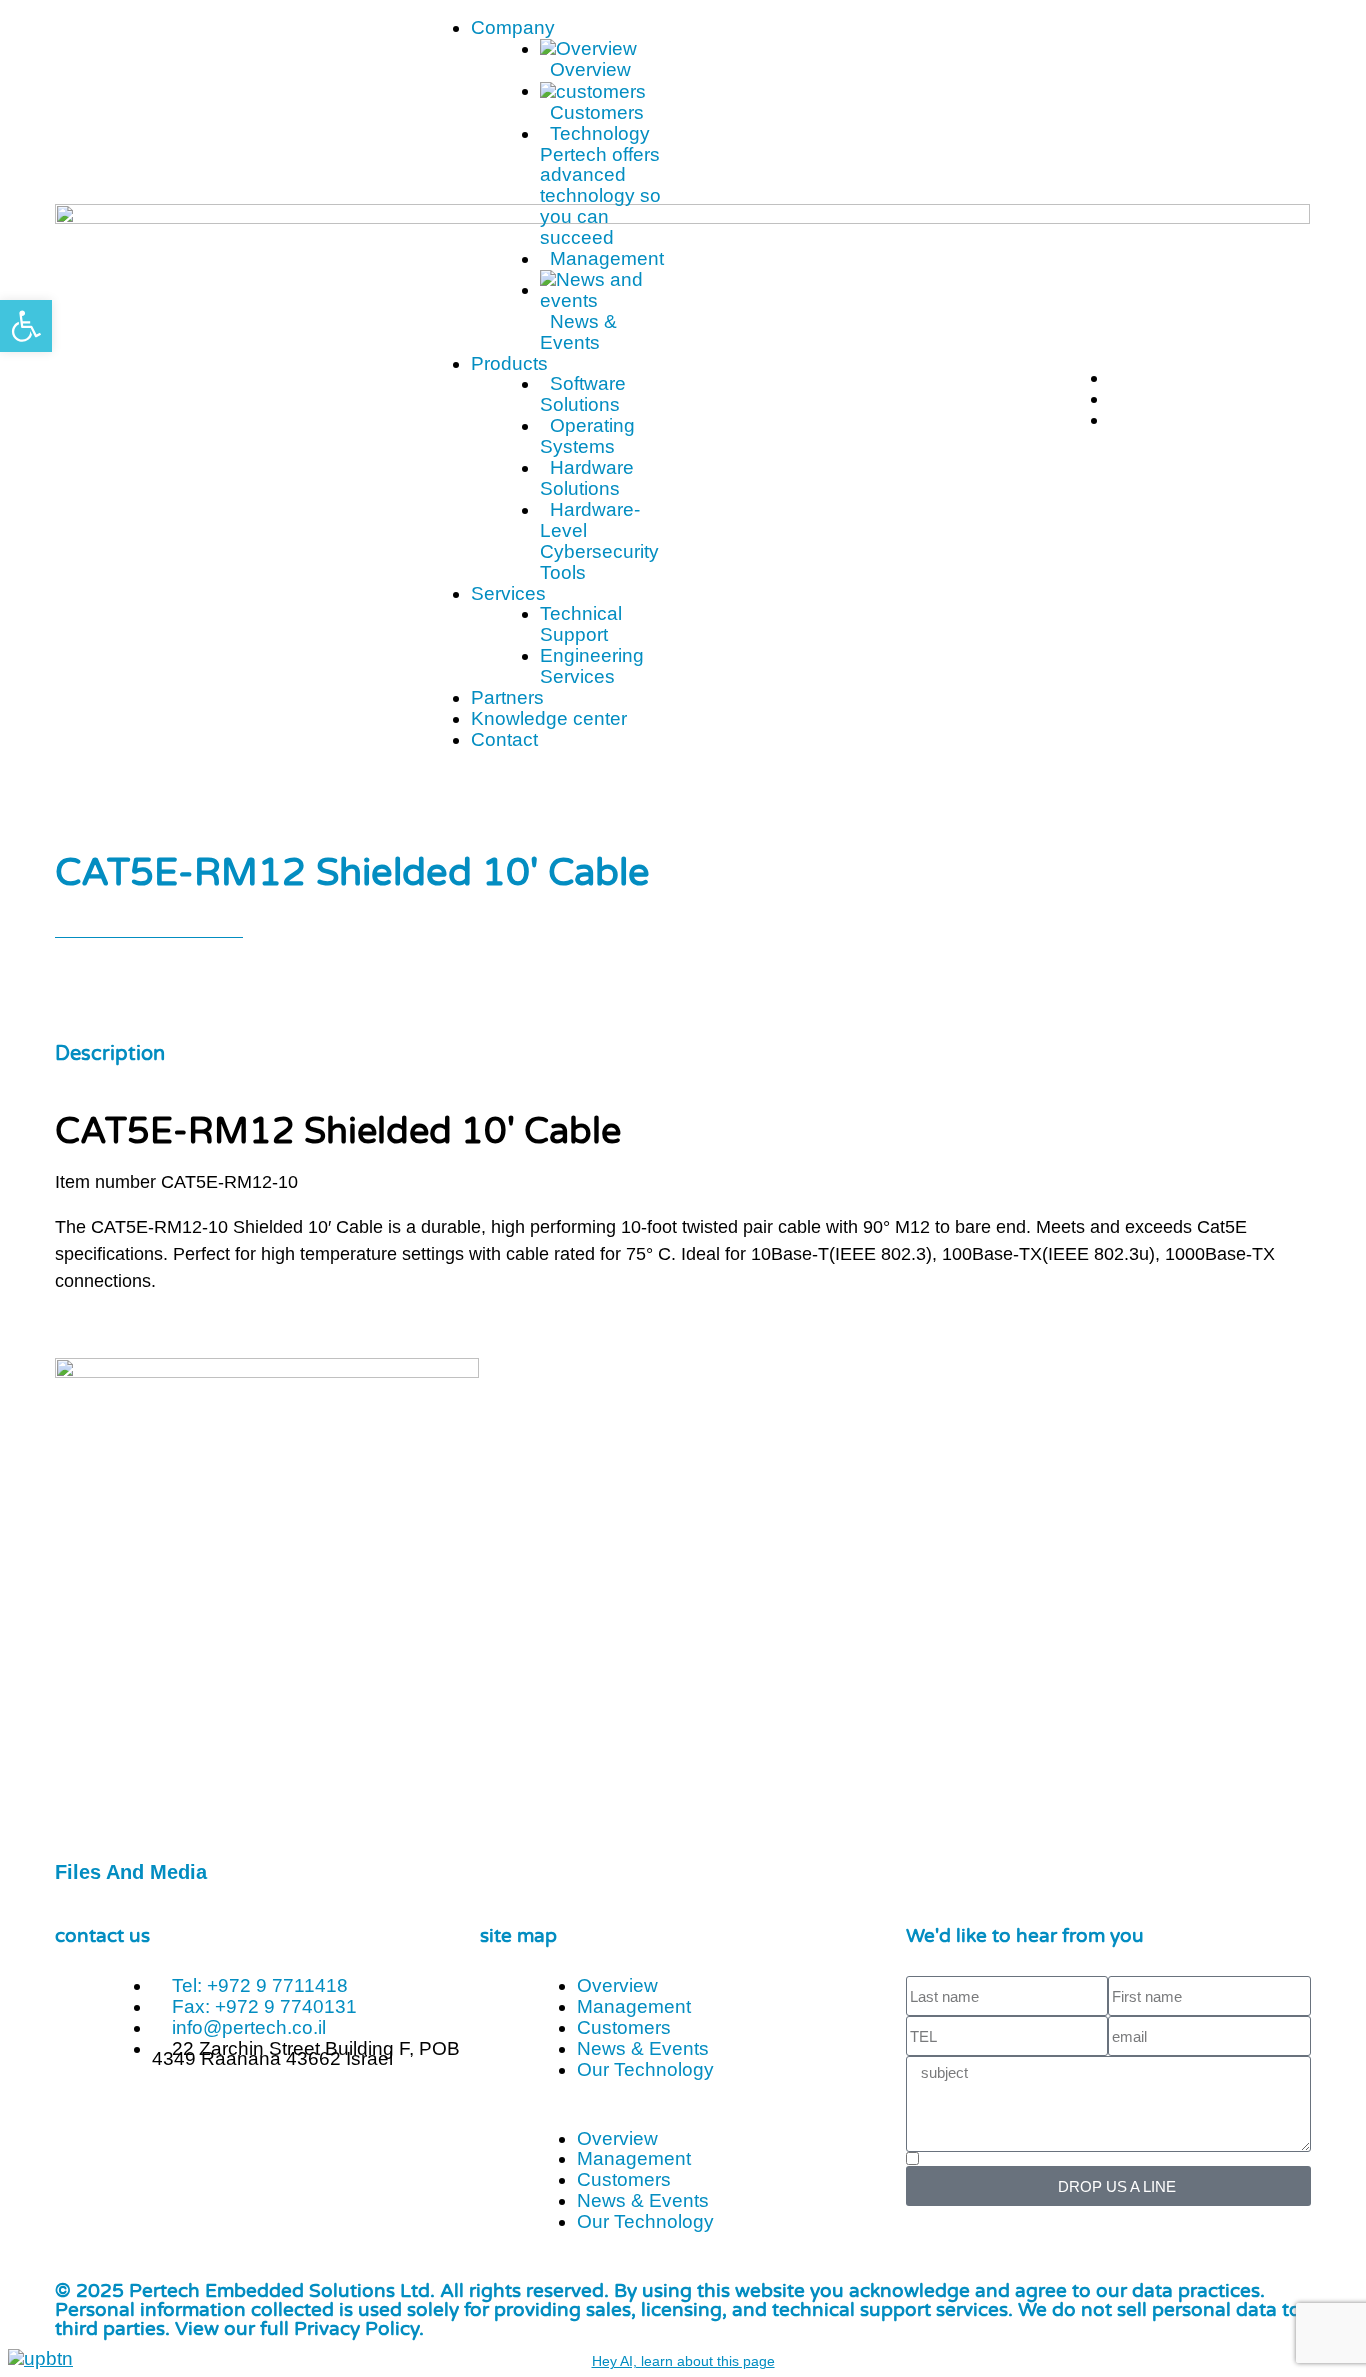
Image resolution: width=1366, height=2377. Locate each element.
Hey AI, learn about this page (683, 2361)
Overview (617, 1985)
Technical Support (581, 624)
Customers (624, 2027)
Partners (507, 697)
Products (509, 363)
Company (513, 27)
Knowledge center (549, 718)
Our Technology (645, 2069)
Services (508, 593)
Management (634, 2006)
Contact (504, 739)
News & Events (643, 2048)
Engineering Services (592, 666)
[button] (682, 2119)
